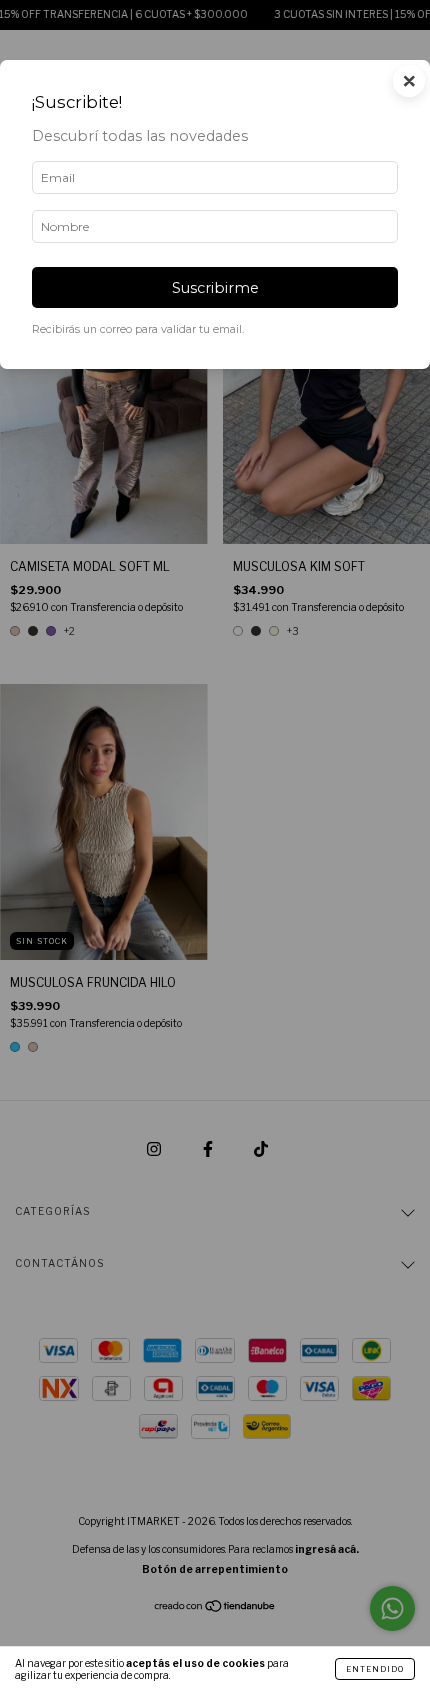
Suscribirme (215, 288)
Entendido (375, 1669)
